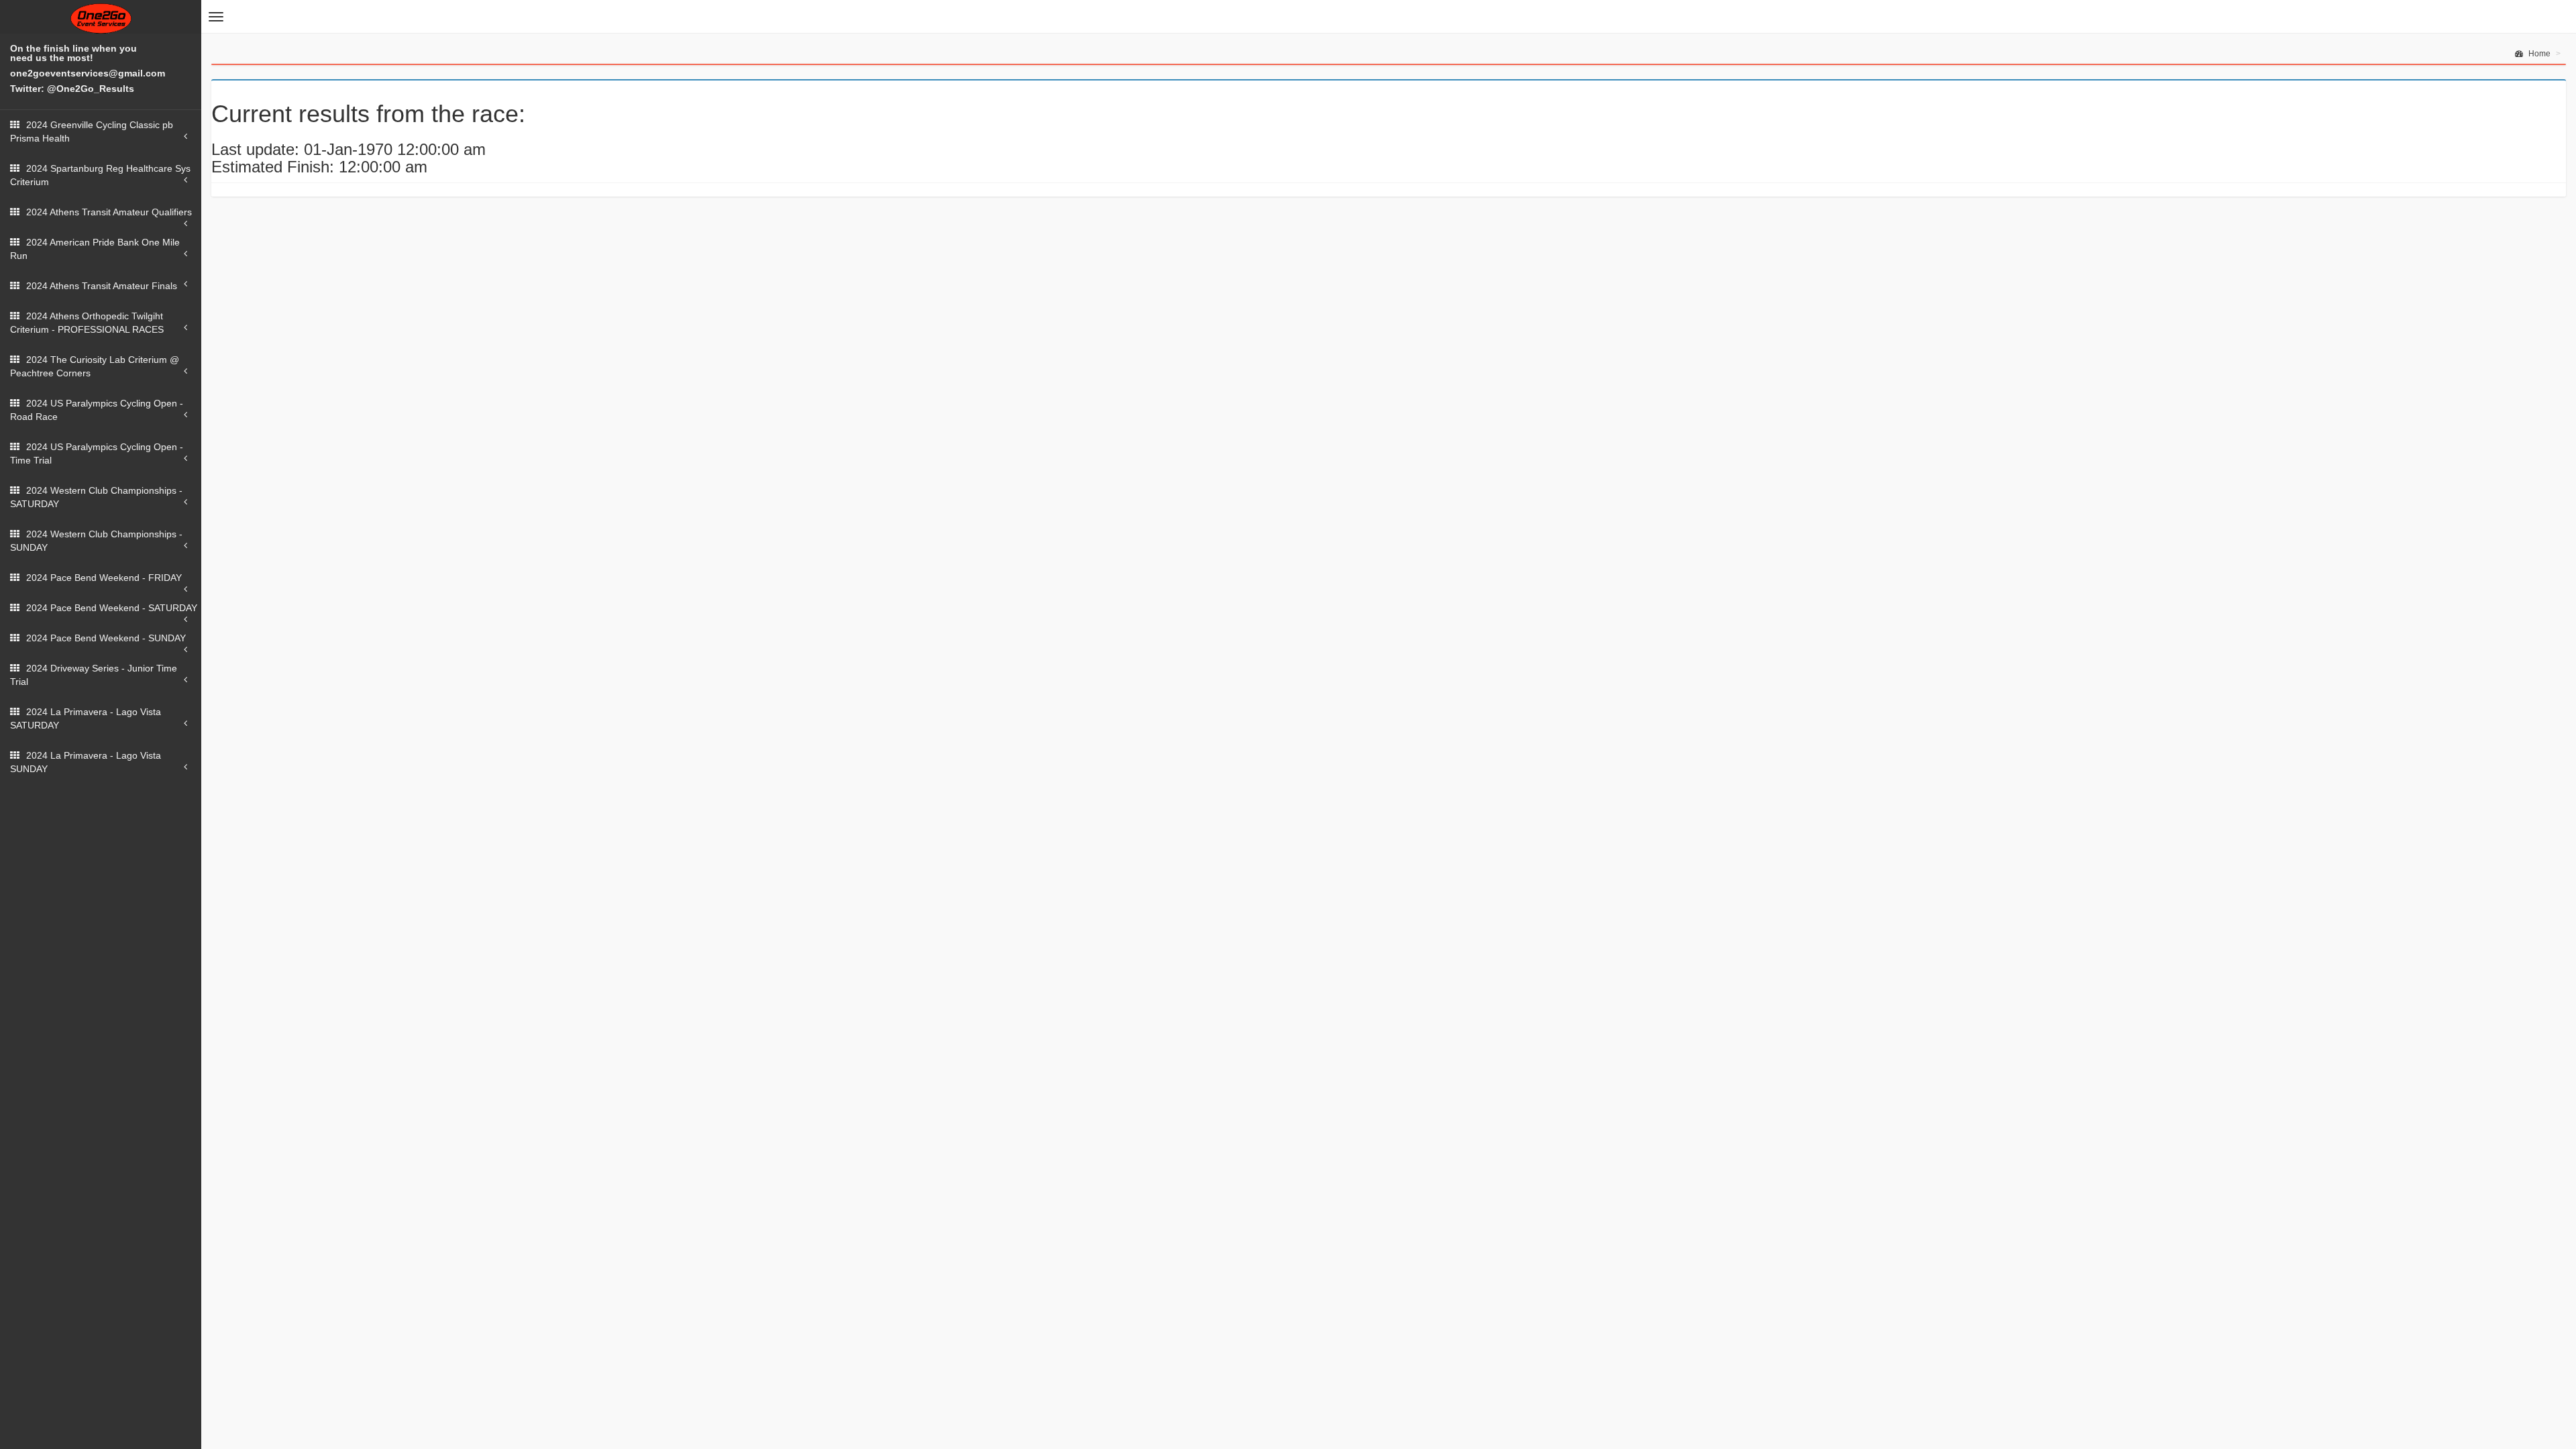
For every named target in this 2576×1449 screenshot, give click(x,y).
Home (2538, 54)
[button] (216, 17)
